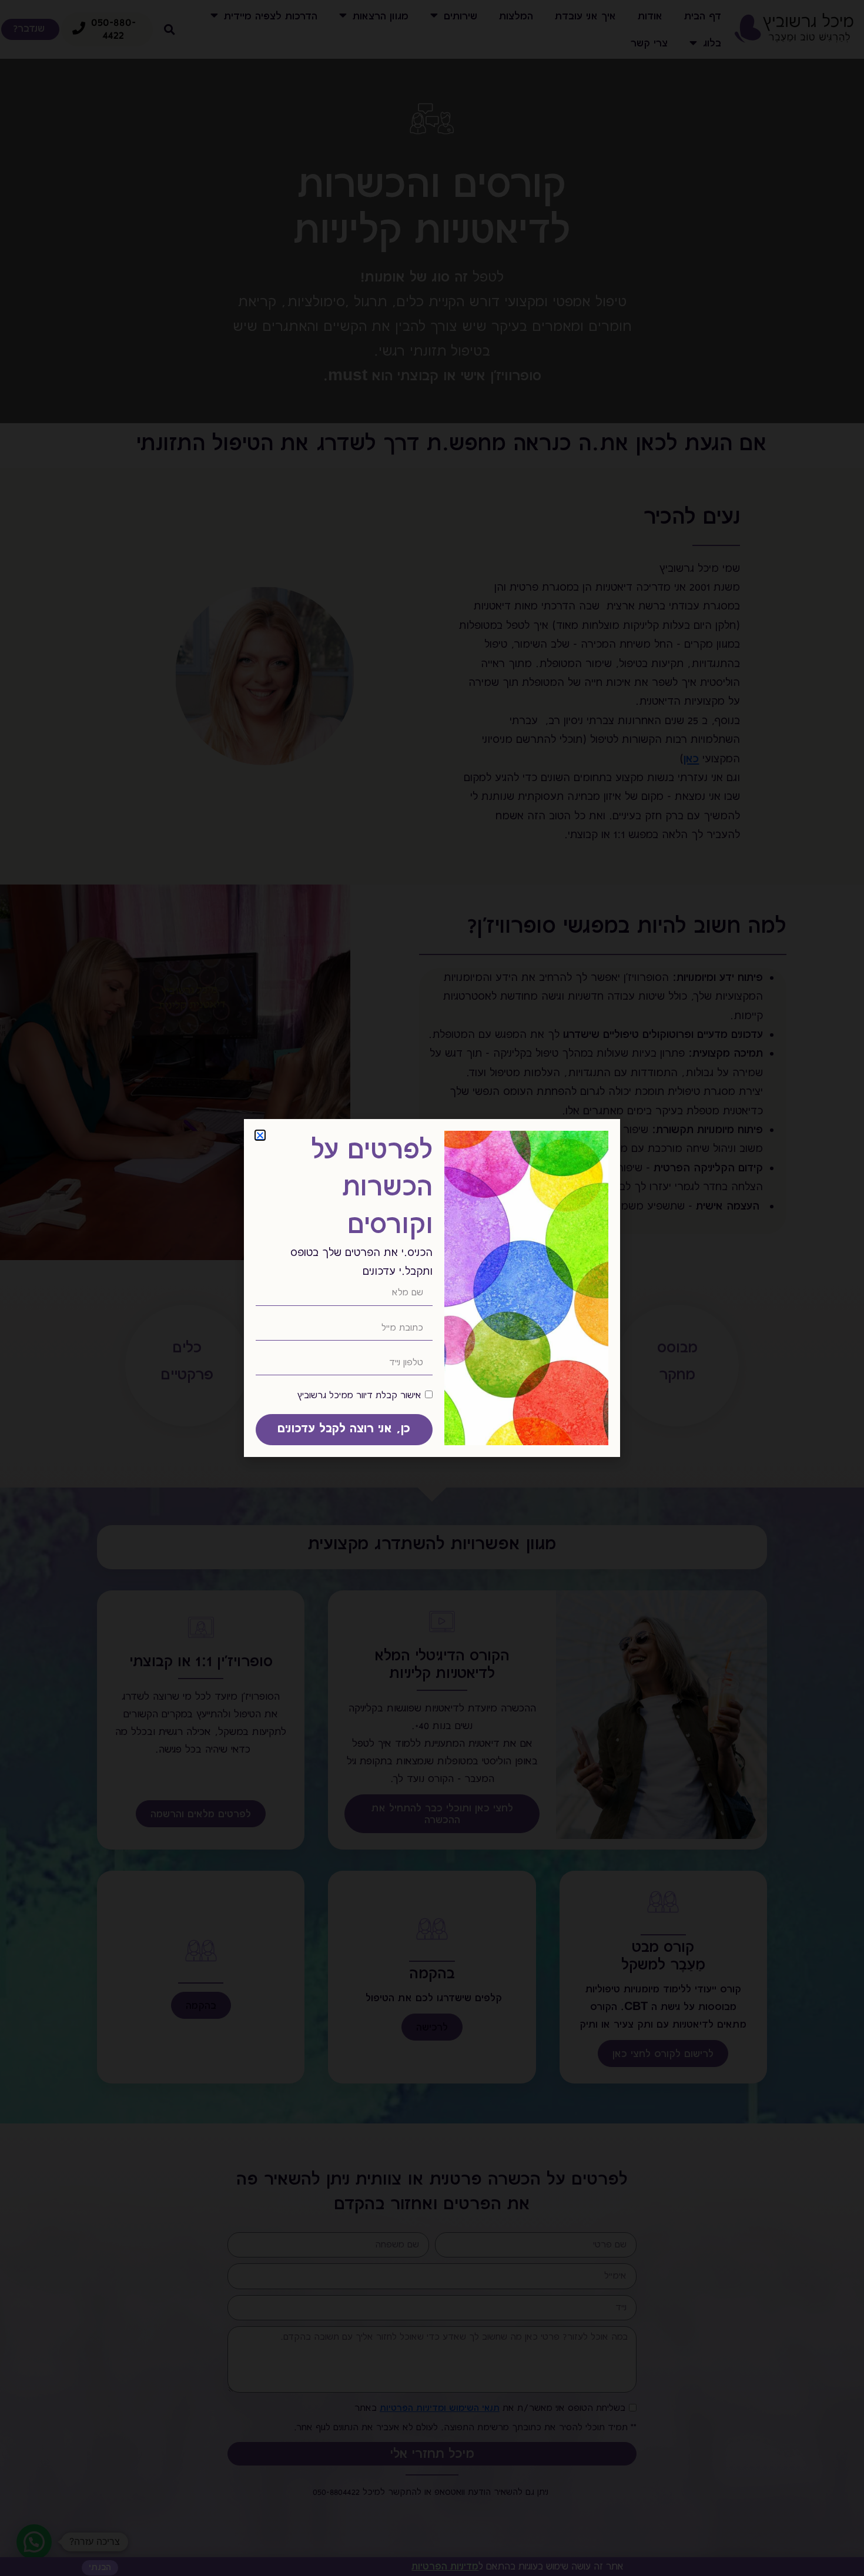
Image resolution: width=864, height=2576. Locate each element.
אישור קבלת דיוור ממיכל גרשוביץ (359, 1395)
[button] (260, 1135)
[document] (432, 1288)
